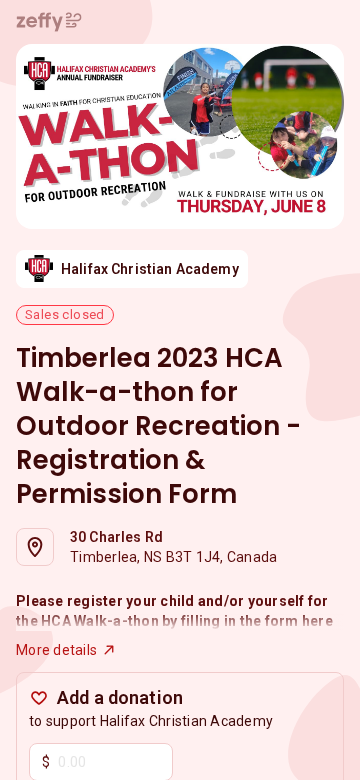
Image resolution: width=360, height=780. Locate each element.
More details (56, 650)
